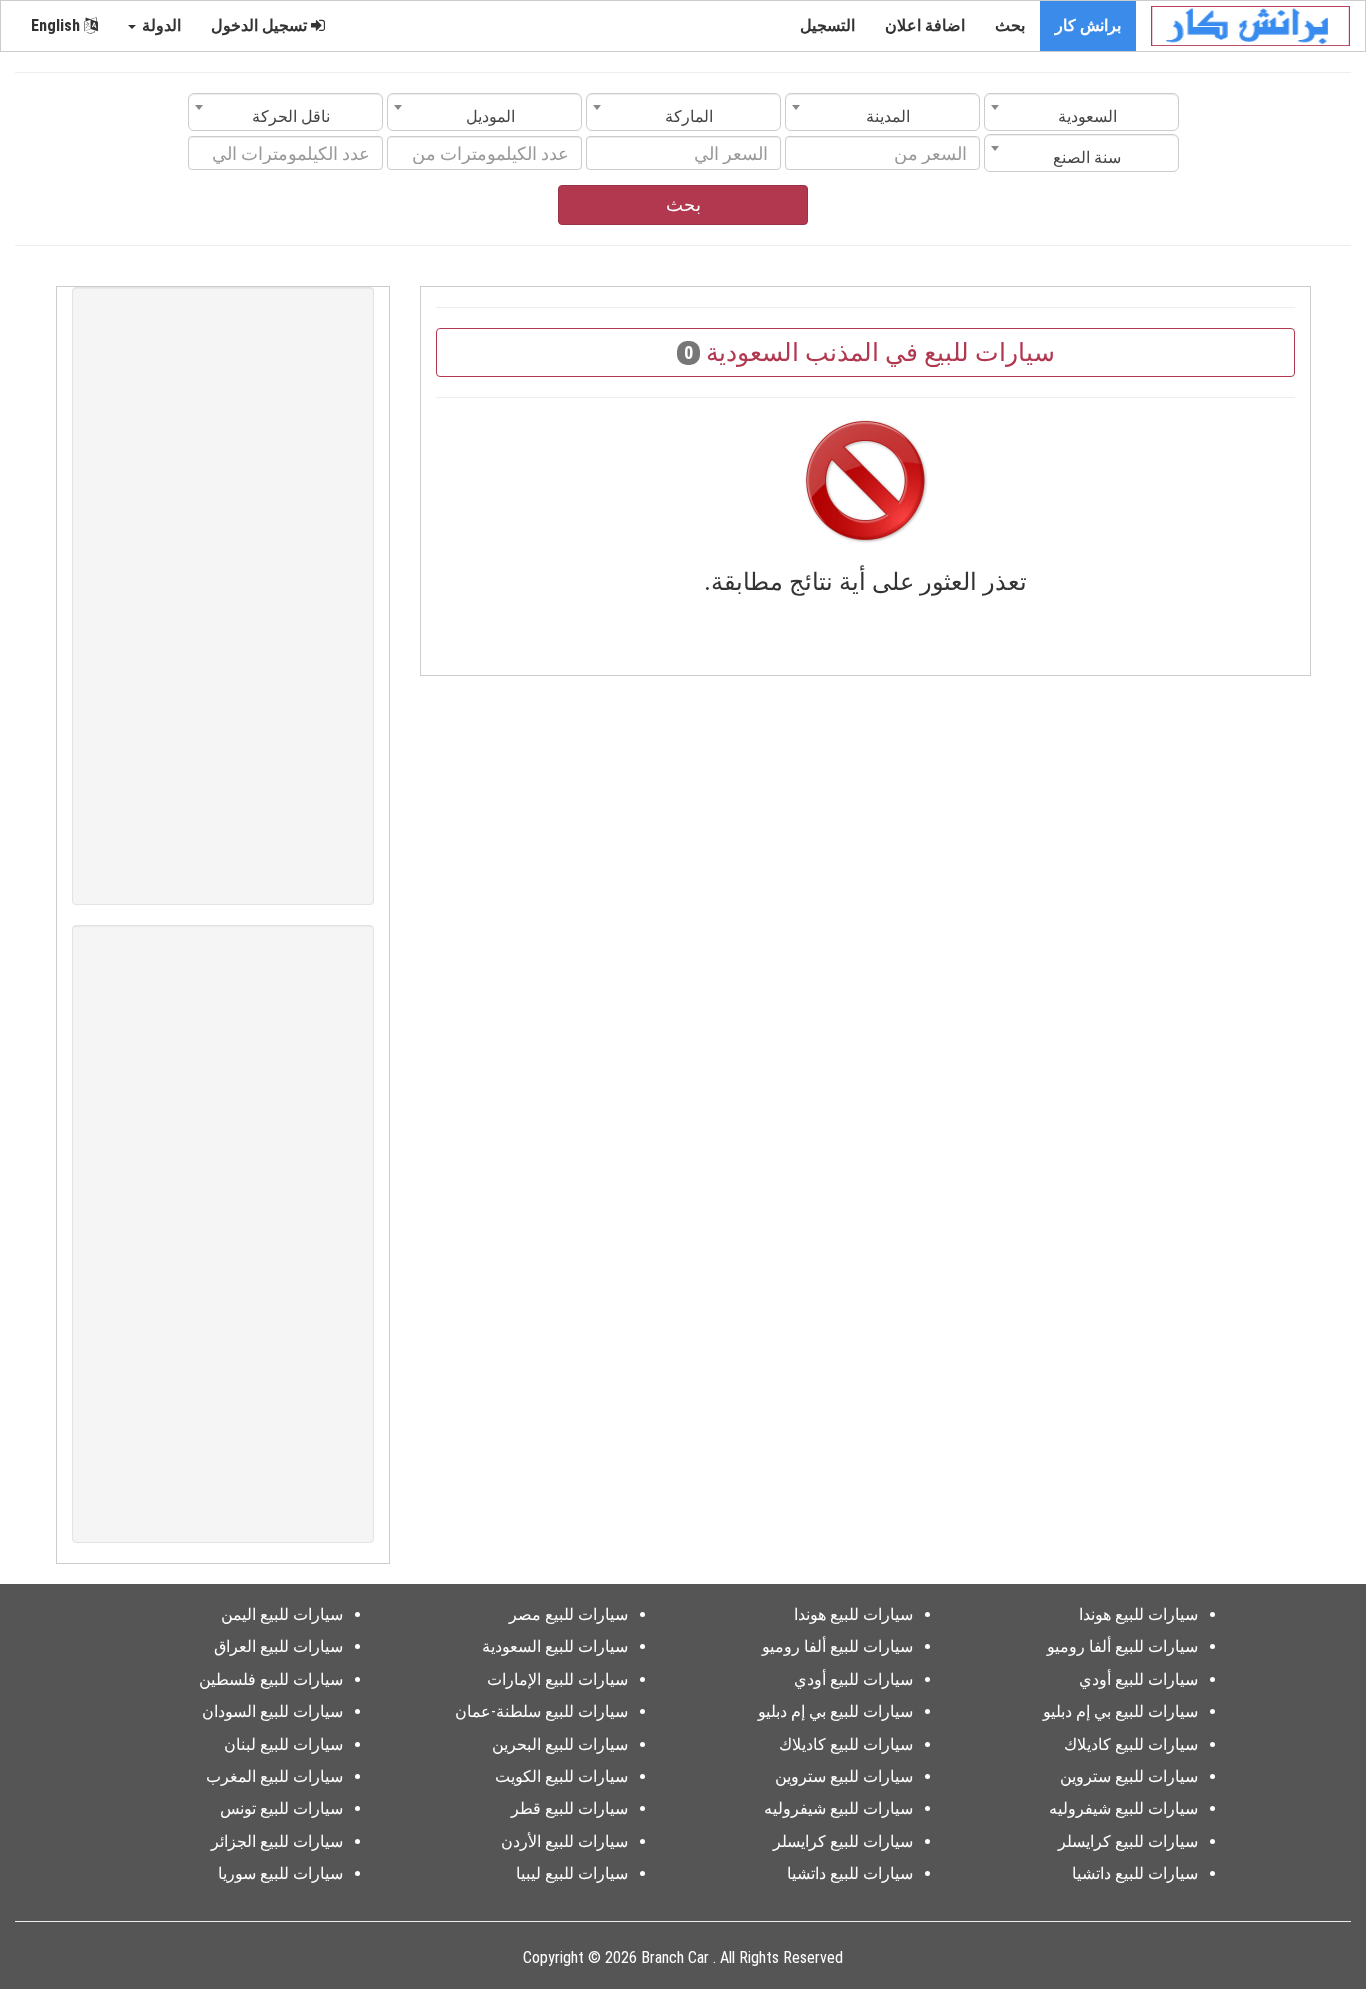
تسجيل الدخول (261, 25)
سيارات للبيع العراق (278, 1646)
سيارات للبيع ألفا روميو (1122, 1646)
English (57, 25)
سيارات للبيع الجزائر (277, 1841)
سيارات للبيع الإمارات (557, 1679)
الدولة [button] (159, 25)
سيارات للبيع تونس (281, 1808)
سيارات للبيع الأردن (564, 1841)
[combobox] (1081, 112)
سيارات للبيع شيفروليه (1123, 1808)
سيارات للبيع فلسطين (271, 1679)
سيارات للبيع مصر (568, 1614)
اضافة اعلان (925, 25)
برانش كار (1088, 25)
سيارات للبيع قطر (569, 1808)
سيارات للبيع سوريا (280, 1873)
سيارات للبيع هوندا (1138, 1614)
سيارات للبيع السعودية (555, 1646)
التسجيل (827, 25)
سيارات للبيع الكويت (561, 1776)
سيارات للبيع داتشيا (1135, 1873)
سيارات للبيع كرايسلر (1128, 1841)
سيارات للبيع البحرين (560, 1744)
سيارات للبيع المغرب (274, 1776)
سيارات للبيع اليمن (282, 1614)
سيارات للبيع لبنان (283, 1744)
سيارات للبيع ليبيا (572, 1873)
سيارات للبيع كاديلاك (1131, 1744)
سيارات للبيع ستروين (1129, 1776)
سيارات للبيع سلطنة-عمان (541, 1711)
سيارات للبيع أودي (1138, 1679)
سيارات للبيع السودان (272, 1711)
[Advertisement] (223, 596)
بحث (1010, 25)
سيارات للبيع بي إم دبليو (1120, 1711)
